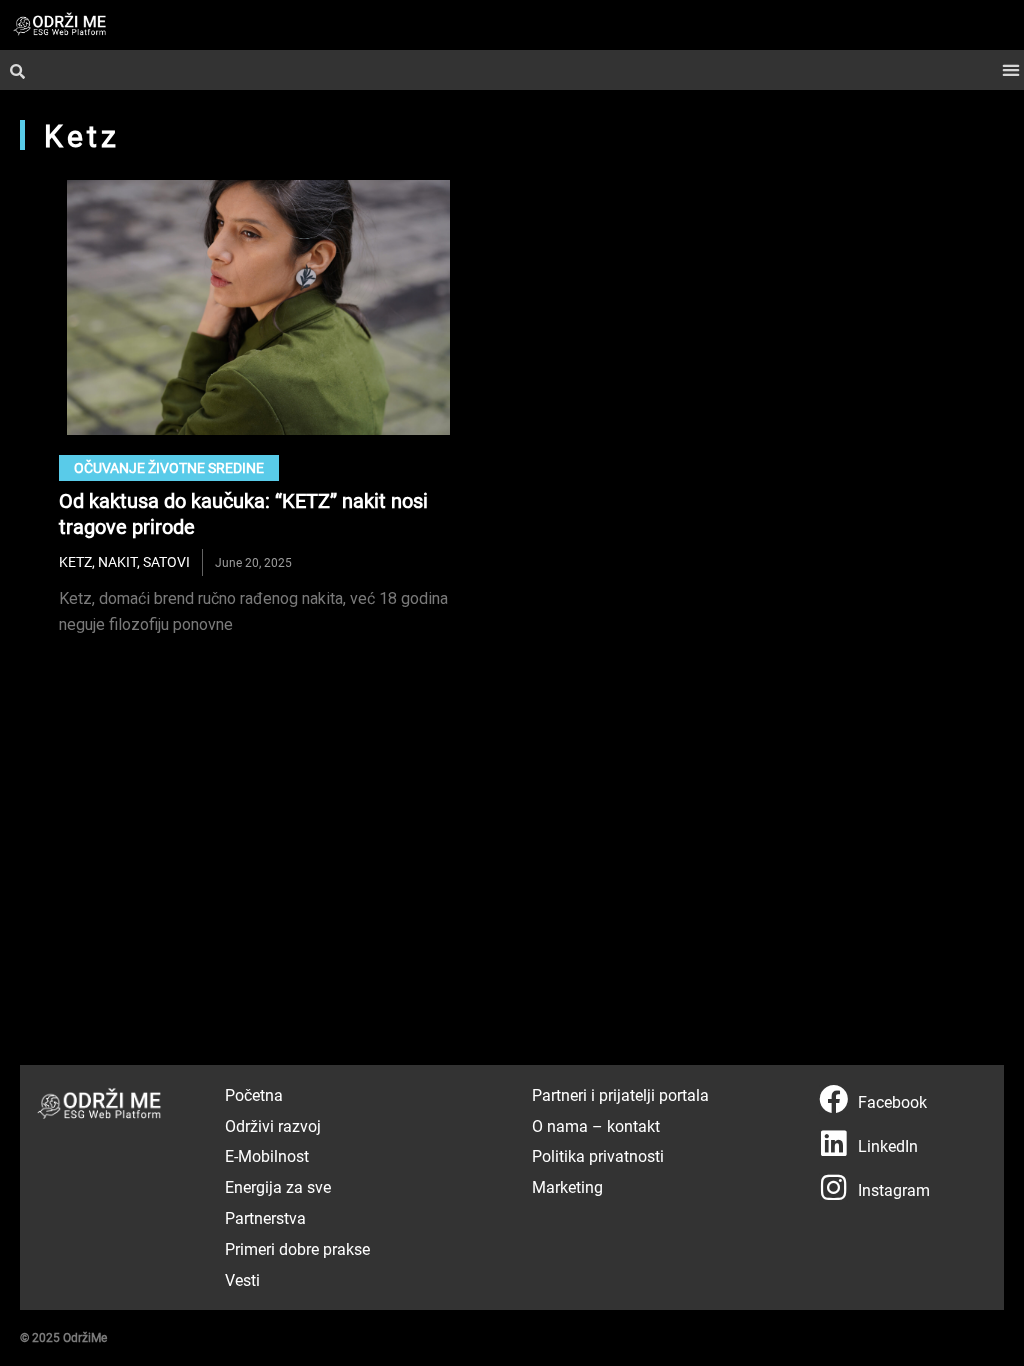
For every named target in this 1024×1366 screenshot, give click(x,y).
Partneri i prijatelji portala (620, 1094)
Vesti (242, 1279)
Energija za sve (278, 1186)
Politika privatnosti (598, 1155)
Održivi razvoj (273, 1125)
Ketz (75, 561)
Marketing (567, 1186)
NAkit (117, 561)
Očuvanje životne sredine (169, 467)
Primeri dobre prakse (297, 1248)
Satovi (166, 561)
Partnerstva (265, 1217)
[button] (1010, 70)
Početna (254, 1094)
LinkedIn (888, 1145)
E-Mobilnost (267, 1155)
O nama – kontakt (596, 1125)
